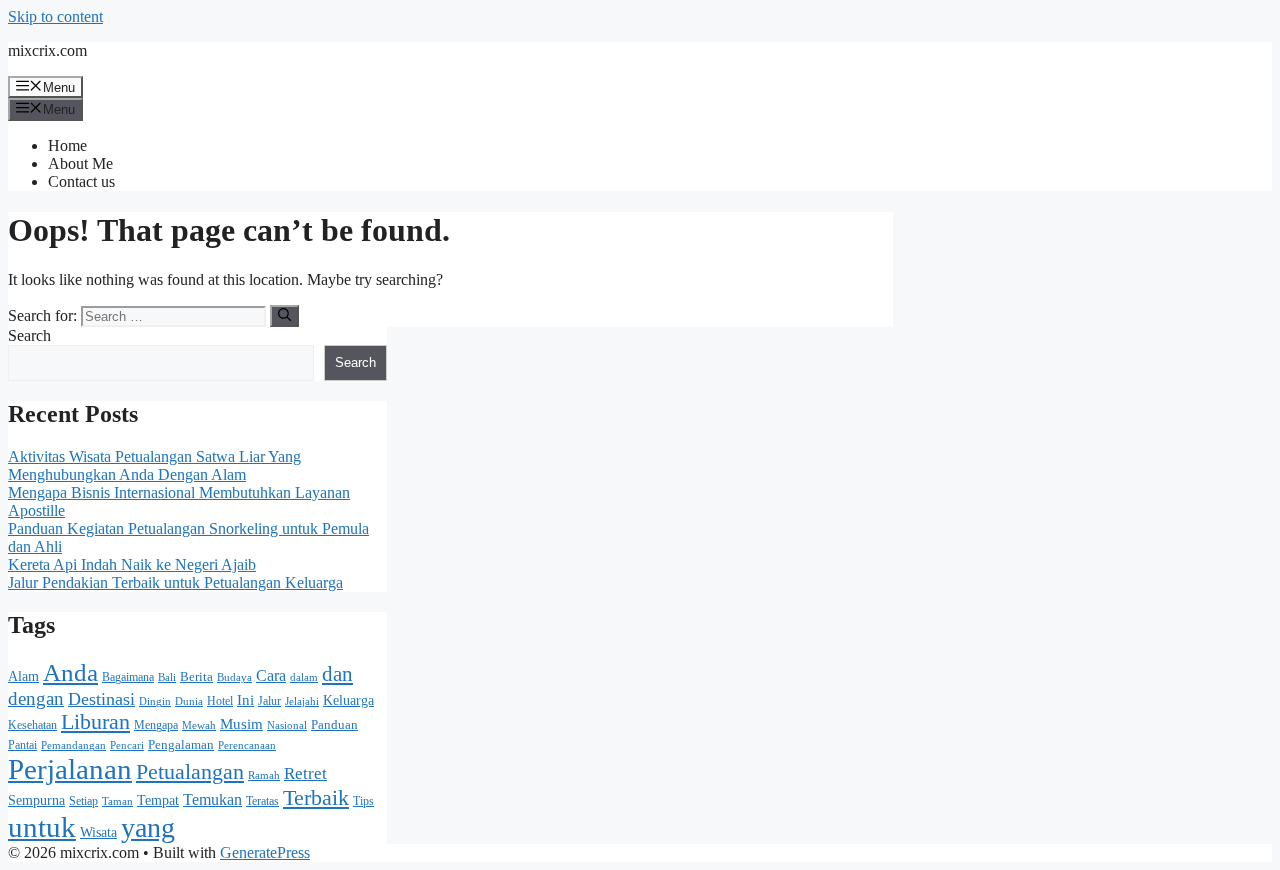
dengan (36, 698)
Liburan (95, 722)
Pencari (127, 745)
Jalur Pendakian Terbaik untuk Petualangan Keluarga (175, 582)
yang (148, 827)
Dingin (155, 701)
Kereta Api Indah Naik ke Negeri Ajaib (132, 564)
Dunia (189, 701)
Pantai (22, 745)
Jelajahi (302, 701)
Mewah (199, 725)
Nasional (287, 725)
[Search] (284, 316)
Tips (363, 801)
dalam (304, 677)
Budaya (234, 677)
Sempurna (36, 800)
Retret (305, 773)
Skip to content (55, 16)
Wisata (98, 832)
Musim (241, 724)
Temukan (212, 799)
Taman (117, 801)
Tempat (158, 800)
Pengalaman (181, 744)
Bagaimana (128, 677)
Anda (70, 672)
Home (67, 145)
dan (337, 674)
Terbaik (316, 798)
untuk (42, 827)
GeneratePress (265, 852)
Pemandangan (73, 745)
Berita (196, 676)
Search (29, 335)
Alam (23, 676)
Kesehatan (32, 725)
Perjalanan (70, 769)
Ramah (264, 775)
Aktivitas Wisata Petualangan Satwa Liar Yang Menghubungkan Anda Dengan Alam (154, 465)
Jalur (269, 701)
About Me (80, 163)
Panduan (334, 725)
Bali (167, 677)
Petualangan (190, 771)
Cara (271, 675)
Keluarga (348, 700)
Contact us (81, 181)
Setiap (83, 801)
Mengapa (156, 725)
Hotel (220, 701)
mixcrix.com (47, 50)
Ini (245, 700)
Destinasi (101, 699)
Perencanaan (247, 745)
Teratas (262, 801)
